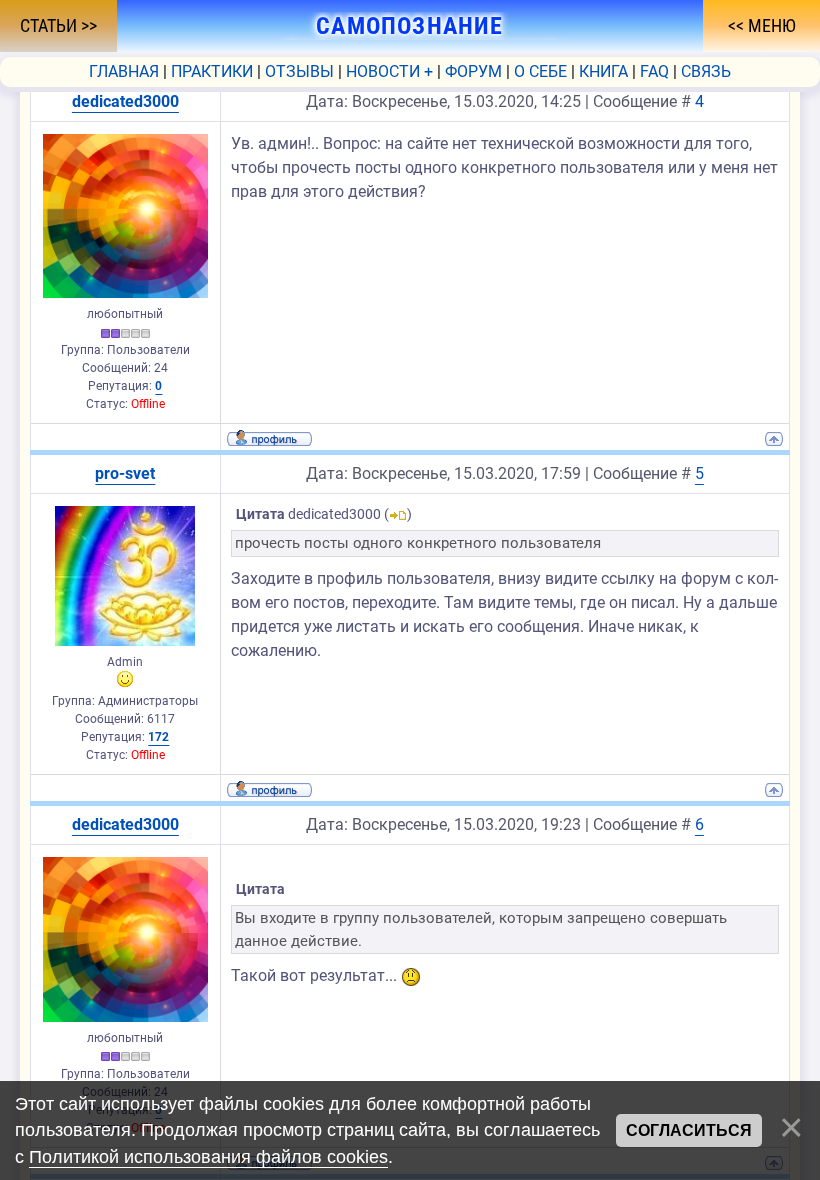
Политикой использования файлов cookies (208, 1157)
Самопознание (410, 26)
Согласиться (689, 1130)
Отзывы (299, 71)
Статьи (50, 26)
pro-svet (125, 473)
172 (158, 737)
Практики (212, 71)
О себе (540, 71)
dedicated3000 (125, 101)
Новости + (389, 71)
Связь (706, 71)
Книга (603, 71)
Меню (770, 26)
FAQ (654, 71)
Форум (473, 71)
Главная (124, 71)
